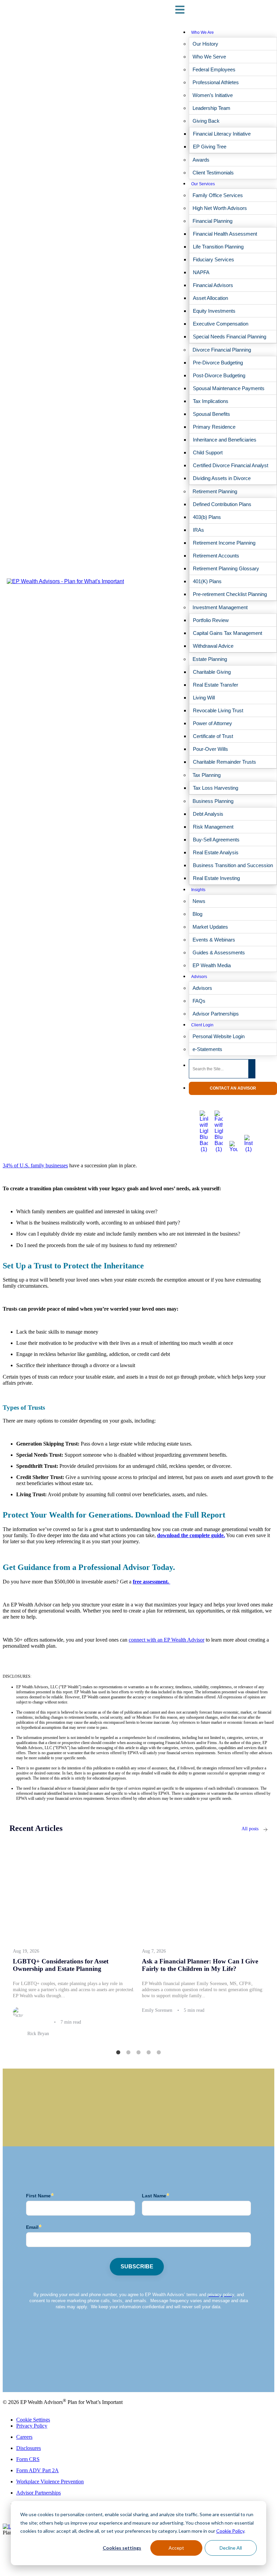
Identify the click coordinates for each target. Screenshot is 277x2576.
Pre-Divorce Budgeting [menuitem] (218, 363)
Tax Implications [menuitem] (211, 401)
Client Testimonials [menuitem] (213, 173)
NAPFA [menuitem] (201, 272)
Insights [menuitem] (198, 890)
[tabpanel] (74, 1947)
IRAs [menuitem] (198, 530)
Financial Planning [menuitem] (212, 221)
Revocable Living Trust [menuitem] (218, 710)
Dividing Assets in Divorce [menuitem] (222, 478)
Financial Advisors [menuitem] (213, 285)
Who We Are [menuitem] (203, 32)
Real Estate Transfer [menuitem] (216, 685)
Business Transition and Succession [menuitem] (233, 865)
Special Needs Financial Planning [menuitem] (230, 337)
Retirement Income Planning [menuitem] (224, 543)
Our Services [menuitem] (203, 184)
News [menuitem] (199, 901)
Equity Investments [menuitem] (214, 311)
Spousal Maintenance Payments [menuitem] (229, 388)
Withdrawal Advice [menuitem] (213, 646)
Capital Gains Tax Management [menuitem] (228, 633)
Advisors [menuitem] (199, 977)
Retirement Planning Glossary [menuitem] (226, 568)
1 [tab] (118, 2053)
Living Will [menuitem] (204, 698)
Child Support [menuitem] (208, 452)
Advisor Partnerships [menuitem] (216, 1014)
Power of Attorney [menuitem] (212, 723)
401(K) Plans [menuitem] (207, 581)
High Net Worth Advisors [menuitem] (220, 208)
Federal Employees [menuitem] (214, 69)
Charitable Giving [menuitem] (212, 672)
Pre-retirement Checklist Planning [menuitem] (230, 594)
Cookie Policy (230, 2531)
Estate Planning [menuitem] (210, 659)
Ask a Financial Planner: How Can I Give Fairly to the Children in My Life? (200, 1965)
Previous (4, 1944)
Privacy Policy (32, 2426)
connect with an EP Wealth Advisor (167, 1640)
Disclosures (29, 2448)
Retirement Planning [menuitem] (215, 491)
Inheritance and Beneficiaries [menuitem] (225, 440)
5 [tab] (159, 2053)
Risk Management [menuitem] (213, 827)
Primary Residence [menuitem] (214, 427)
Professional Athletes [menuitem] (216, 82)
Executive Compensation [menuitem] (221, 324)
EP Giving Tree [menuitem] (210, 147)
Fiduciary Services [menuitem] (213, 259)
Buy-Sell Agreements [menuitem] (216, 840)
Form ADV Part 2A (37, 2470)
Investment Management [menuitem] (220, 607)
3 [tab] (138, 2053)
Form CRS (28, 2459)
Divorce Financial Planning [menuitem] (222, 350)
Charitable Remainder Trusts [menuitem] (224, 762)
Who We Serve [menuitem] (209, 57)
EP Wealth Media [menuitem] (212, 965)
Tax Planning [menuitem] (207, 775)
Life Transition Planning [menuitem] (218, 247)
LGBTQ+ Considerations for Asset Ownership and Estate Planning (61, 1965)
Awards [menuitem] (201, 160)
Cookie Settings (33, 2420)
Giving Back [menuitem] (206, 121)
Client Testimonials (23, 2372)
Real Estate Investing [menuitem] (216, 878)
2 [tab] (128, 2053)
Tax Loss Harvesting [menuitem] (216, 788)
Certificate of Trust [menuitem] (213, 736)
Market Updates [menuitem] (210, 927)
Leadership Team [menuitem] (211, 108)
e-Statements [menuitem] (207, 1049)
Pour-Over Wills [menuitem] (210, 749)
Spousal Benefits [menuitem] (211, 414)
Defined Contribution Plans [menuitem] (222, 504)
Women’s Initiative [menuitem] (213, 95)
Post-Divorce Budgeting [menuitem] (219, 375)
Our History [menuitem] (205, 44)
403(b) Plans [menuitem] (207, 517)
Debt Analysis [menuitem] (208, 814)
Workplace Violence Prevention (50, 2482)
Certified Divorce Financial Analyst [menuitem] (231, 465)
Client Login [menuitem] (202, 1025)
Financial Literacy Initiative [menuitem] (222, 134)
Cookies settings (122, 2548)
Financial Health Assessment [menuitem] (225, 234)
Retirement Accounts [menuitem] (216, 556)
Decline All (231, 2548)
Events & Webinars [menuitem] (214, 940)
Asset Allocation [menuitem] (210, 298)
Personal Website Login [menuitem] (219, 1036)
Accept (176, 2548)
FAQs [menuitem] (199, 1001)
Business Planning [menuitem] (213, 801)
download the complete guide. (191, 1535)
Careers (24, 2437)
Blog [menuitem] (197, 914)
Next (273, 1944)
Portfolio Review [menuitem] (211, 620)
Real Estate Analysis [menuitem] (216, 852)
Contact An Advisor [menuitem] (233, 1088)
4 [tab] (149, 2053)
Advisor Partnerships (39, 2493)
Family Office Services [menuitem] (218, 195)
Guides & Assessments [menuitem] (219, 952)
